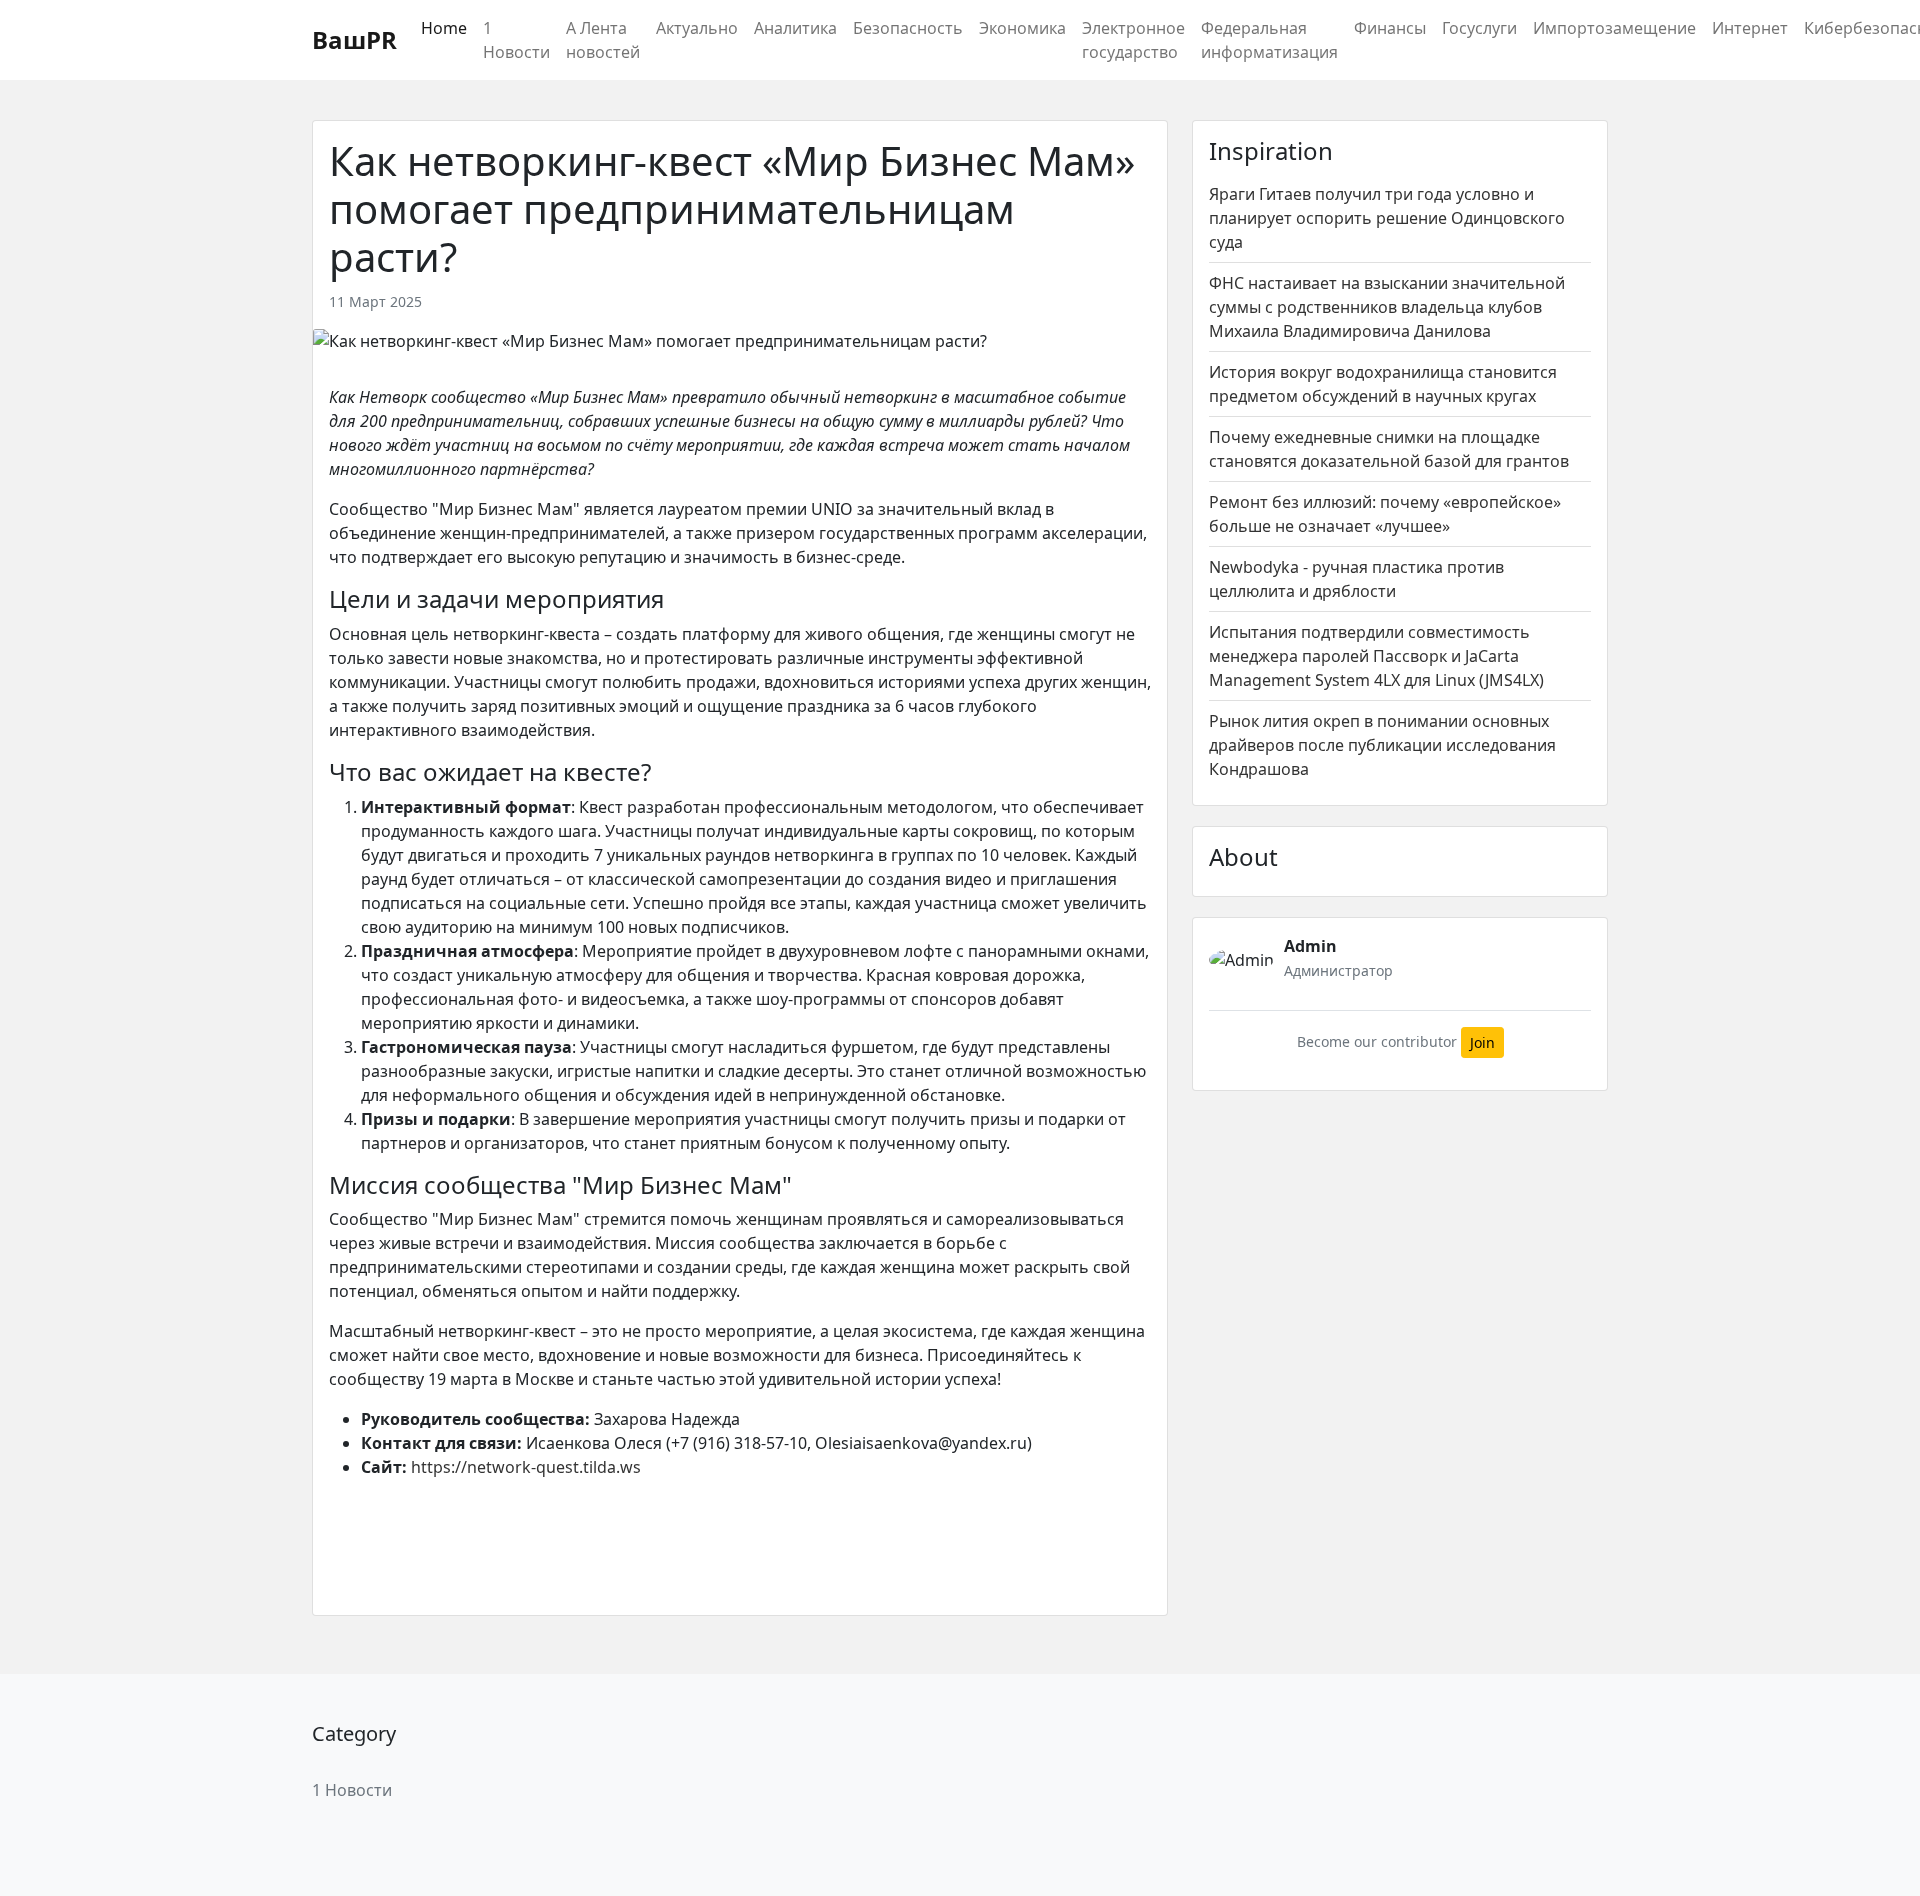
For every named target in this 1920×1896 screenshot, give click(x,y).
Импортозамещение (1614, 28)
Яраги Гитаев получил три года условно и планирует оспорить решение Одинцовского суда (1387, 218)
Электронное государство (1133, 40)
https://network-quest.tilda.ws (526, 1467)
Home (444, 28)
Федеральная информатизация (1269, 40)
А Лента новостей (603, 40)
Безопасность (908, 28)
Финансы (1390, 28)
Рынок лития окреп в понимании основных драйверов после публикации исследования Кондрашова (1382, 745)
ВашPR (354, 39)
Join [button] (1482, 1042)
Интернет (1750, 28)
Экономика (1022, 28)
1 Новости (516, 40)
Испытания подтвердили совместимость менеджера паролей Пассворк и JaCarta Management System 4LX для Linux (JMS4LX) (1376, 656)
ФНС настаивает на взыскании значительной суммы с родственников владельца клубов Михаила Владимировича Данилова (1387, 307)
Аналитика (795, 28)
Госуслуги (1479, 28)
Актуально (697, 28)
